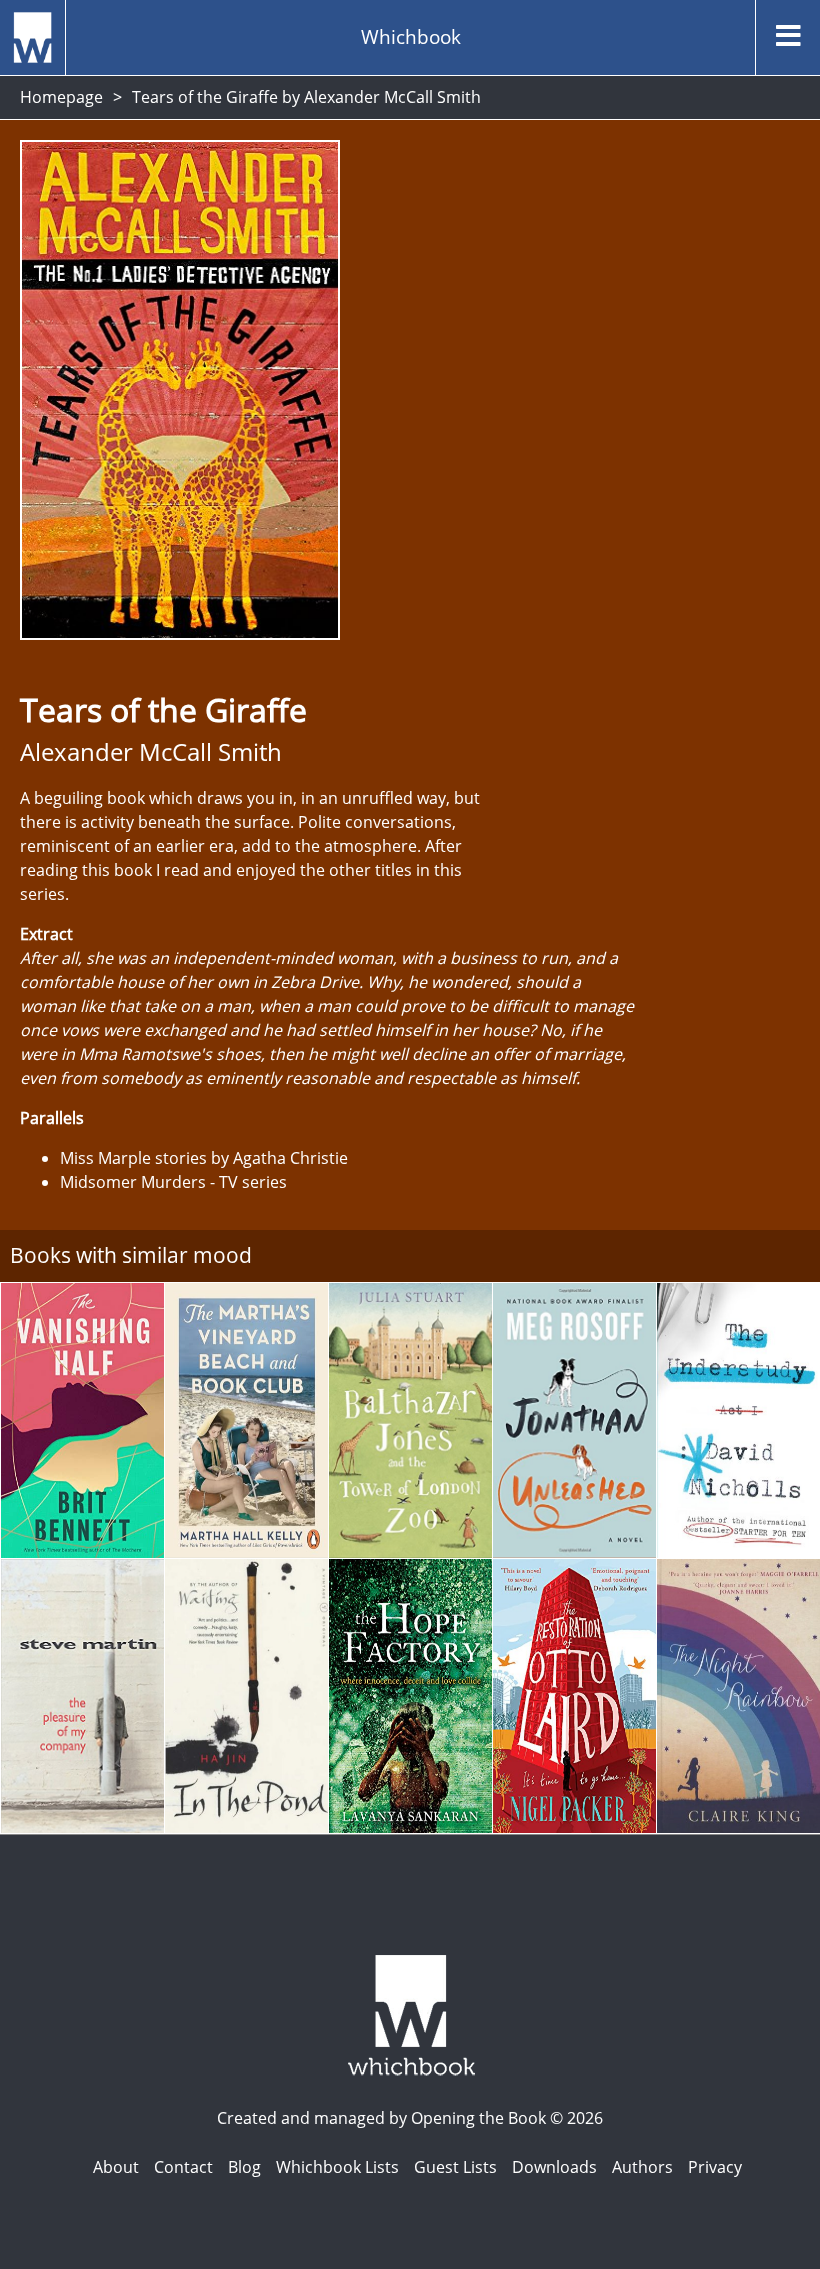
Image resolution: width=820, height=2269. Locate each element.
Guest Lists (455, 2167)
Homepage (61, 97)
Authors (642, 2167)
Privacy (715, 2167)
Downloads (554, 2167)
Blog (244, 2167)
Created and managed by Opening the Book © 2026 (410, 2118)
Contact (183, 2167)
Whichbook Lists (337, 2167)
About (116, 2167)
